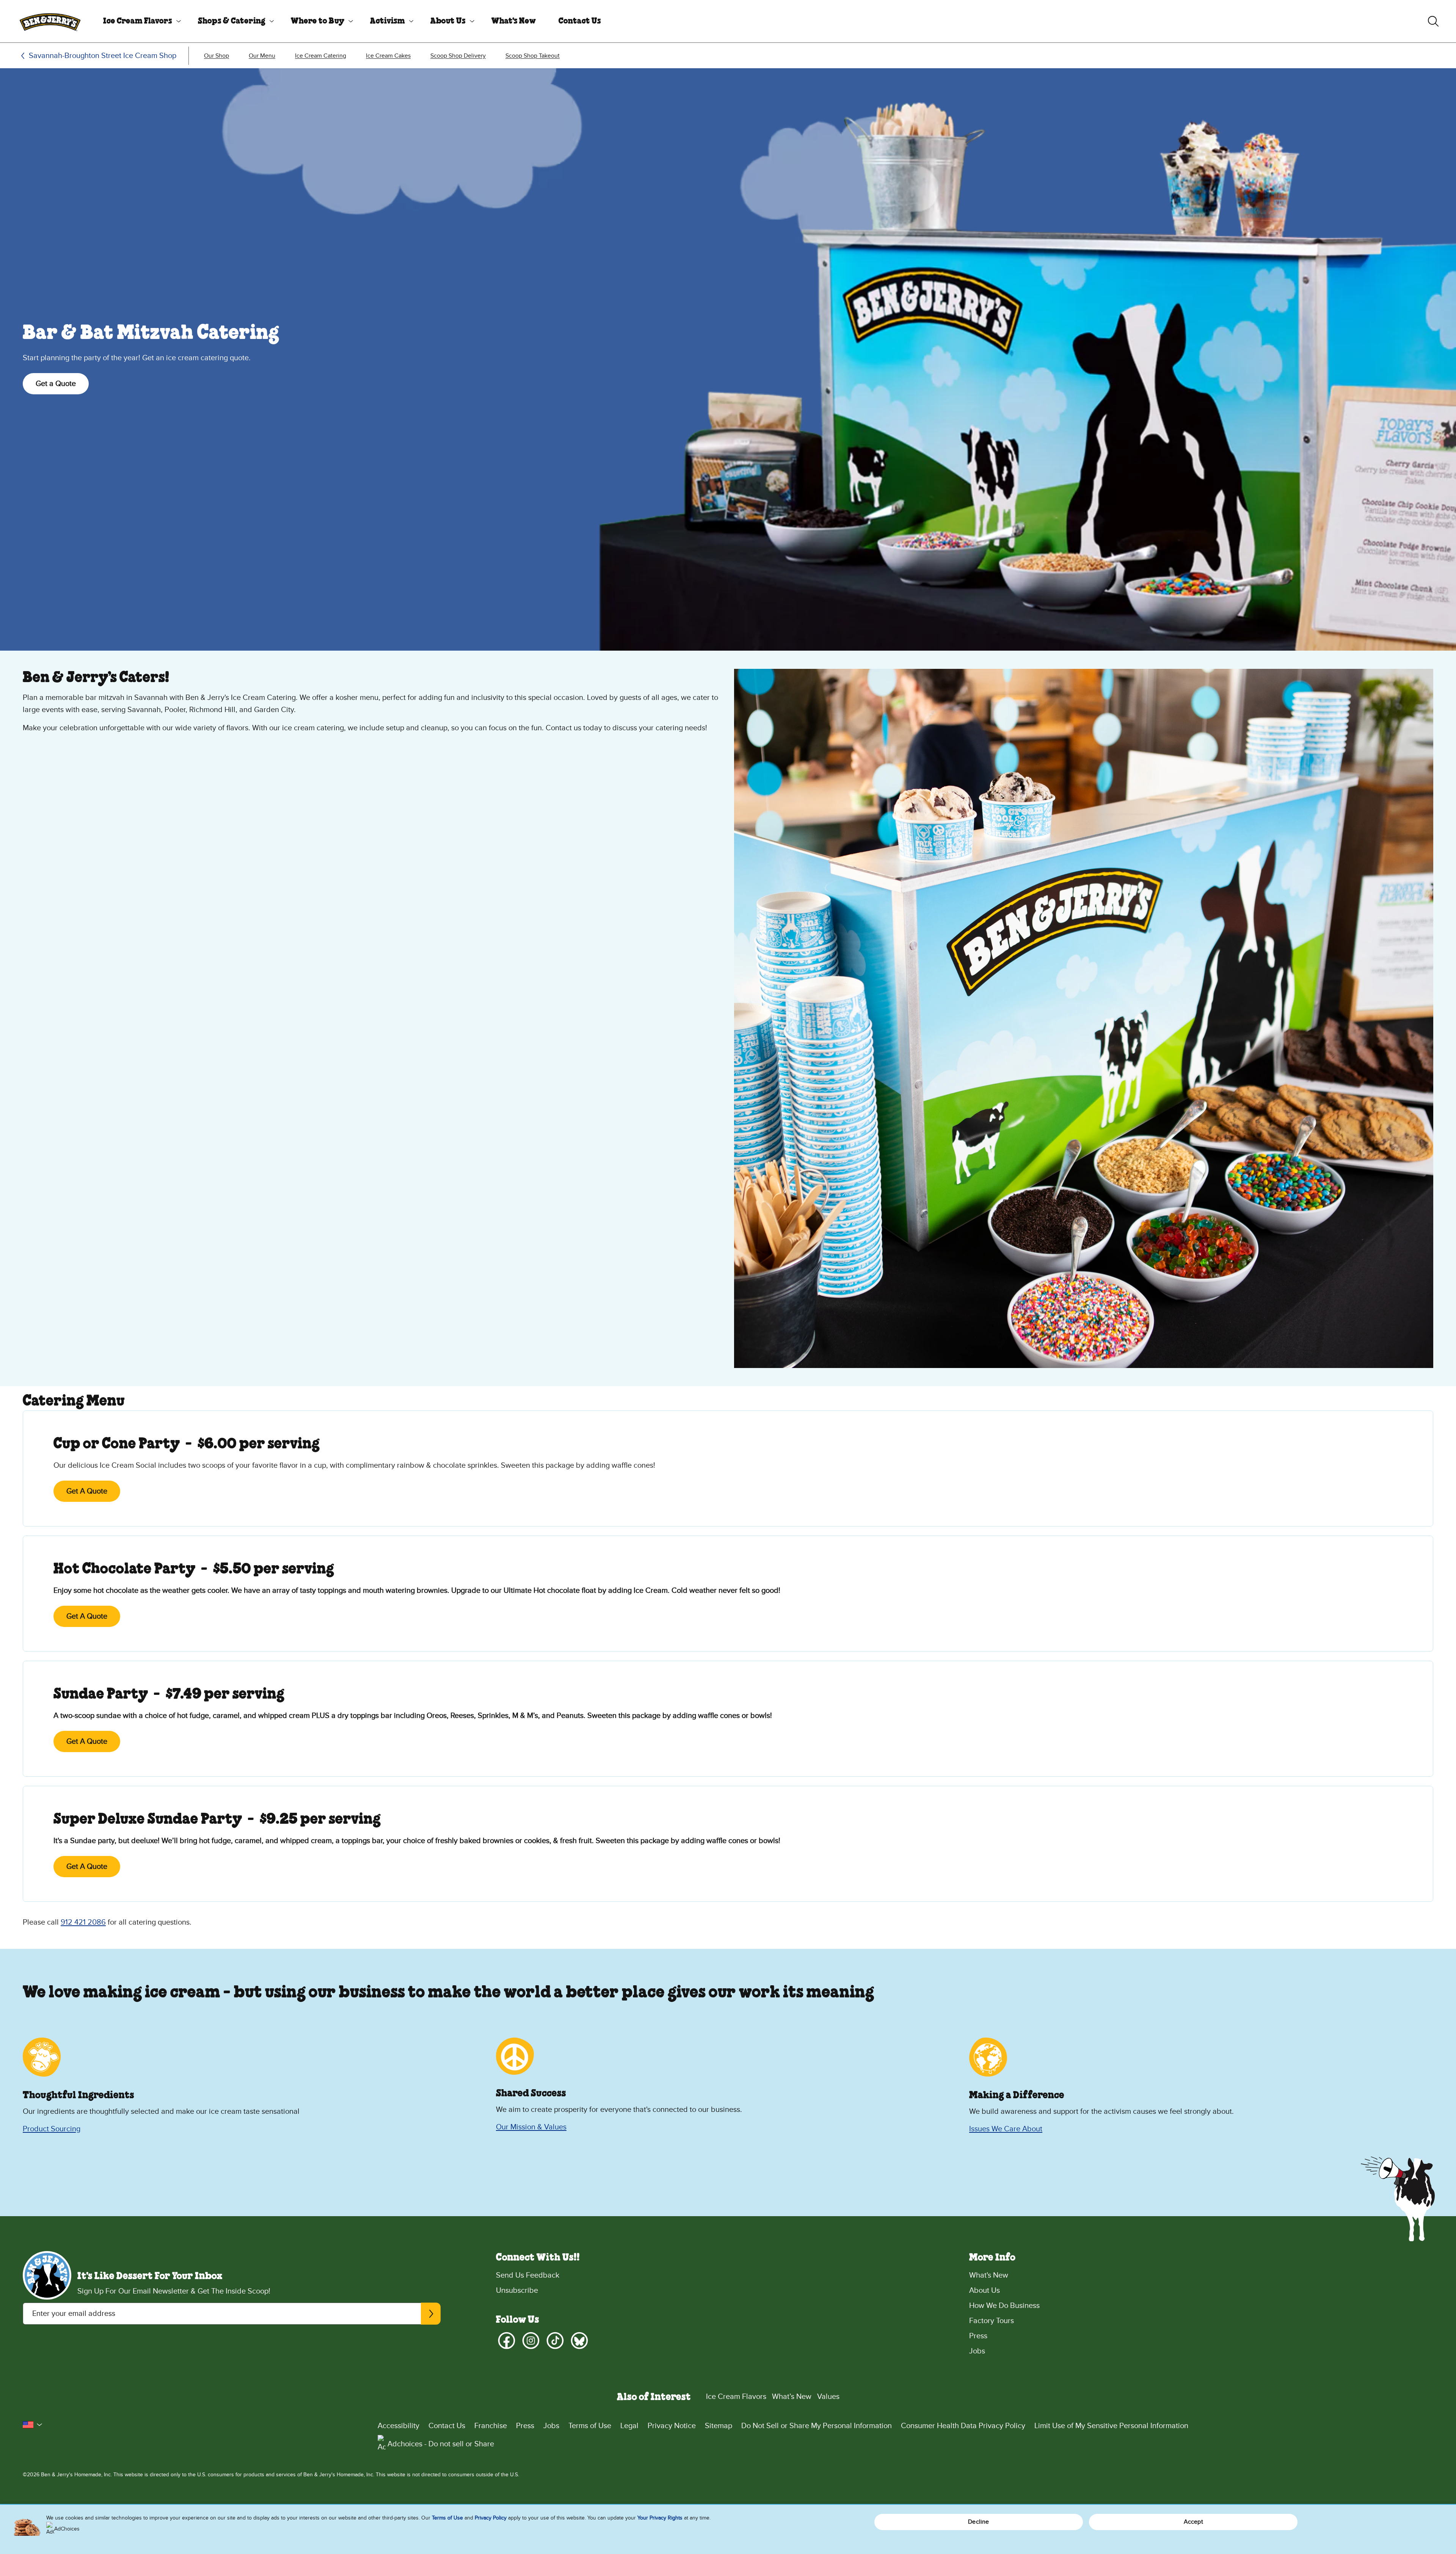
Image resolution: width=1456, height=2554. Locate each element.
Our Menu (262, 56)
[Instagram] (531, 2341)
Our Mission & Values (531, 2127)
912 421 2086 (83, 1922)
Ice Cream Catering (321, 56)
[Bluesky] (579, 2341)
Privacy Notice (672, 2426)
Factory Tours (992, 2321)
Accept (1193, 2522)
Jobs (977, 2351)
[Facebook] (507, 2341)
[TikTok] (555, 2341)
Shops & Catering (232, 21)
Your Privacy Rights (660, 2518)
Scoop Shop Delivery (458, 56)
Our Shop (217, 56)
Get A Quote (87, 1491)
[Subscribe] (431, 2314)
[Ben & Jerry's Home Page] (50, 21)
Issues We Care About (1006, 2129)
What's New (514, 21)
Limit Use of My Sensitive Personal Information (1111, 2426)
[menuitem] (139, 21)
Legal (629, 2426)
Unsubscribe (517, 2290)
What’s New (792, 2397)
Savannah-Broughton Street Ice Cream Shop (103, 56)
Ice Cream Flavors (138, 21)
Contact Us (580, 21)
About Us (448, 21)
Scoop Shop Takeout (533, 56)
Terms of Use (590, 2426)
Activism (388, 21)
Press (978, 2336)
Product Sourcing (52, 2129)
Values (828, 2397)
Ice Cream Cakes (388, 56)
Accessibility (399, 2426)
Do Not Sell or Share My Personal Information (817, 2426)
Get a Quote (56, 384)
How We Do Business (1004, 2306)
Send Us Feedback (528, 2275)
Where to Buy (318, 21)
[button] (33, 2425)
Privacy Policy (491, 2518)
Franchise (491, 2426)
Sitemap (719, 2426)
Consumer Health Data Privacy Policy (963, 2426)
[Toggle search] (1433, 21)
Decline (978, 2522)
